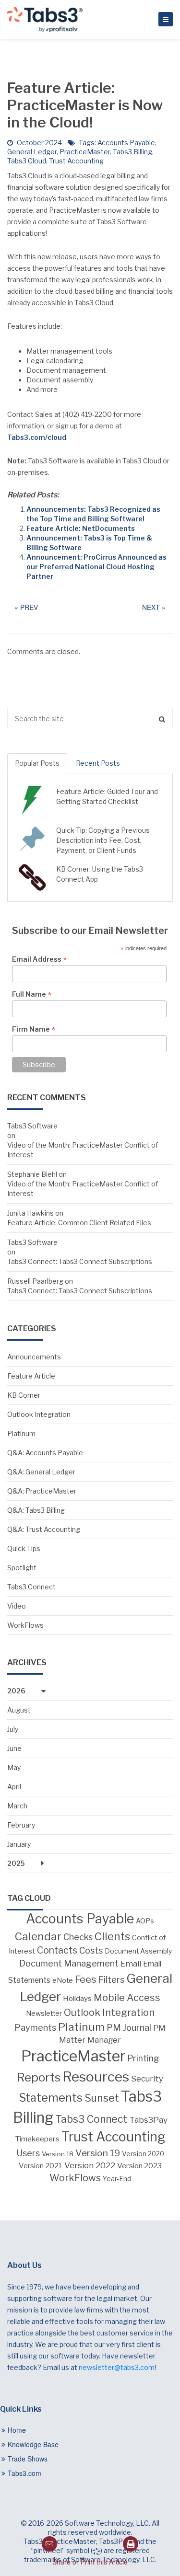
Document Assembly (138, 1951)
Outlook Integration (39, 1414)
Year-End (117, 2179)
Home (17, 2430)
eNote (63, 1980)
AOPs (145, 1921)
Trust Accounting (76, 161)
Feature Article (31, 1376)
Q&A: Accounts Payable (45, 1453)
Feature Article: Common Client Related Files (79, 1223)
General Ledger (32, 152)
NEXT (151, 607)
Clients (112, 1936)
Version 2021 (41, 2166)
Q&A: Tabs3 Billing (36, 1510)
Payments (35, 2028)
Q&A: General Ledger (41, 1472)
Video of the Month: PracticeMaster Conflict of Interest (83, 1150)
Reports (39, 2077)
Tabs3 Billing (132, 152)
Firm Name (34, 1029)
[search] (90, 719)
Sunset (102, 2098)
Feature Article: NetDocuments (81, 528)
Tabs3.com (24, 2473)
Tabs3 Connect (31, 1587)
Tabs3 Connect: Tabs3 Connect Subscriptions (80, 1261)
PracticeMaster (85, 152)
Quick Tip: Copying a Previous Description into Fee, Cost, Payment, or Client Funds (103, 840)
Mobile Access (127, 1998)
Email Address (39, 959)
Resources (96, 2077)
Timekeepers (37, 2139)
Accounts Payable (126, 143)
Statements (51, 2098)
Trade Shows (28, 2459)
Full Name (32, 994)
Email (131, 1964)
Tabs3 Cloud (27, 161)
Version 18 (58, 2154)
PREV (29, 607)
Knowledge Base (33, 2444)
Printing (143, 2058)
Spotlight (22, 1568)
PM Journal (129, 2027)
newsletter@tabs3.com (117, 2367)
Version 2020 (143, 2154)
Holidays (77, 1998)
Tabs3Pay (148, 2120)
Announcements (34, 1357)
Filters (111, 1979)
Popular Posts (37, 763)
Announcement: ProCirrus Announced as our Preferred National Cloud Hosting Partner (96, 567)
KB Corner (24, 1395)
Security (147, 2079)
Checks (78, 1937)
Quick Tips (24, 1548)
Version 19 (98, 2153)
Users (28, 2153)
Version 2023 (139, 2166)
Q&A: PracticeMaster (42, 1491)
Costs (91, 1950)
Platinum (21, 1433)
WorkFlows (25, 1625)
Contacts (57, 1950)
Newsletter (44, 2013)
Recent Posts (98, 763)
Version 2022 (90, 2165)
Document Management (69, 1963)
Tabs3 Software (32, 1126)
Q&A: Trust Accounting (44, 1529)
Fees (86, 1979)
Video (17, 1606)
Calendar (38, 1936)
